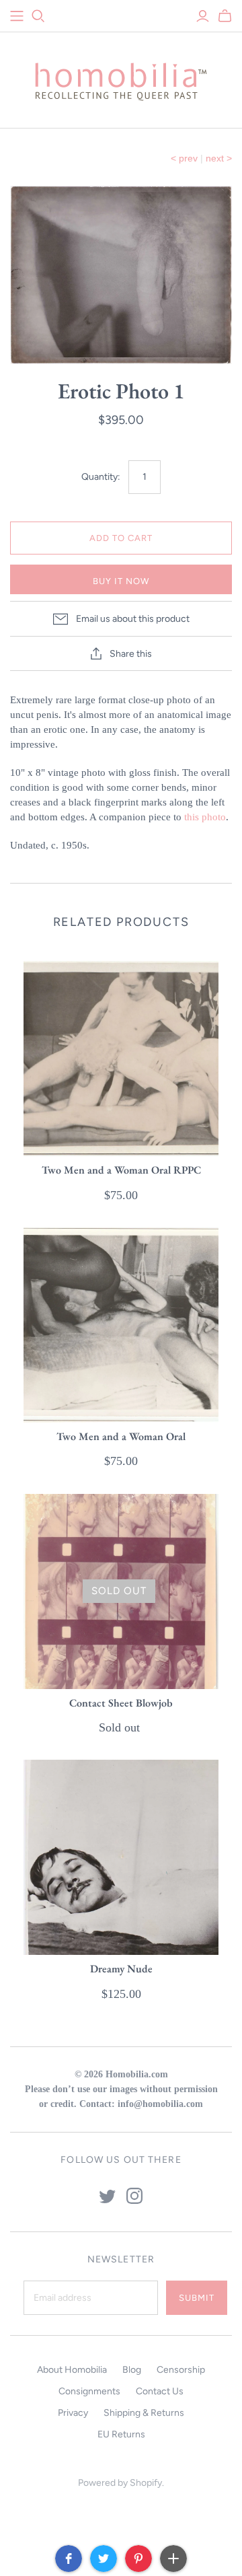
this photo (205, 817)
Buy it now (121, 581)
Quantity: (101, 477)
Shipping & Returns (144, 2413)
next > (219, 158)
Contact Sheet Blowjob (121, 1703)
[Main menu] (17, 16)
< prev (184, 158)
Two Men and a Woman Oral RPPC (121, 1170)
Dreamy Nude (121, 1969)
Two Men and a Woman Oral (121, 1436)
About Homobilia (72, 2370)
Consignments (89, 2391)
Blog (132, 2370)
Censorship (181, 2370)
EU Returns (121, 2434)
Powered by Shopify (120, 2483)
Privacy (73, 2413)
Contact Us (160, 2391)
